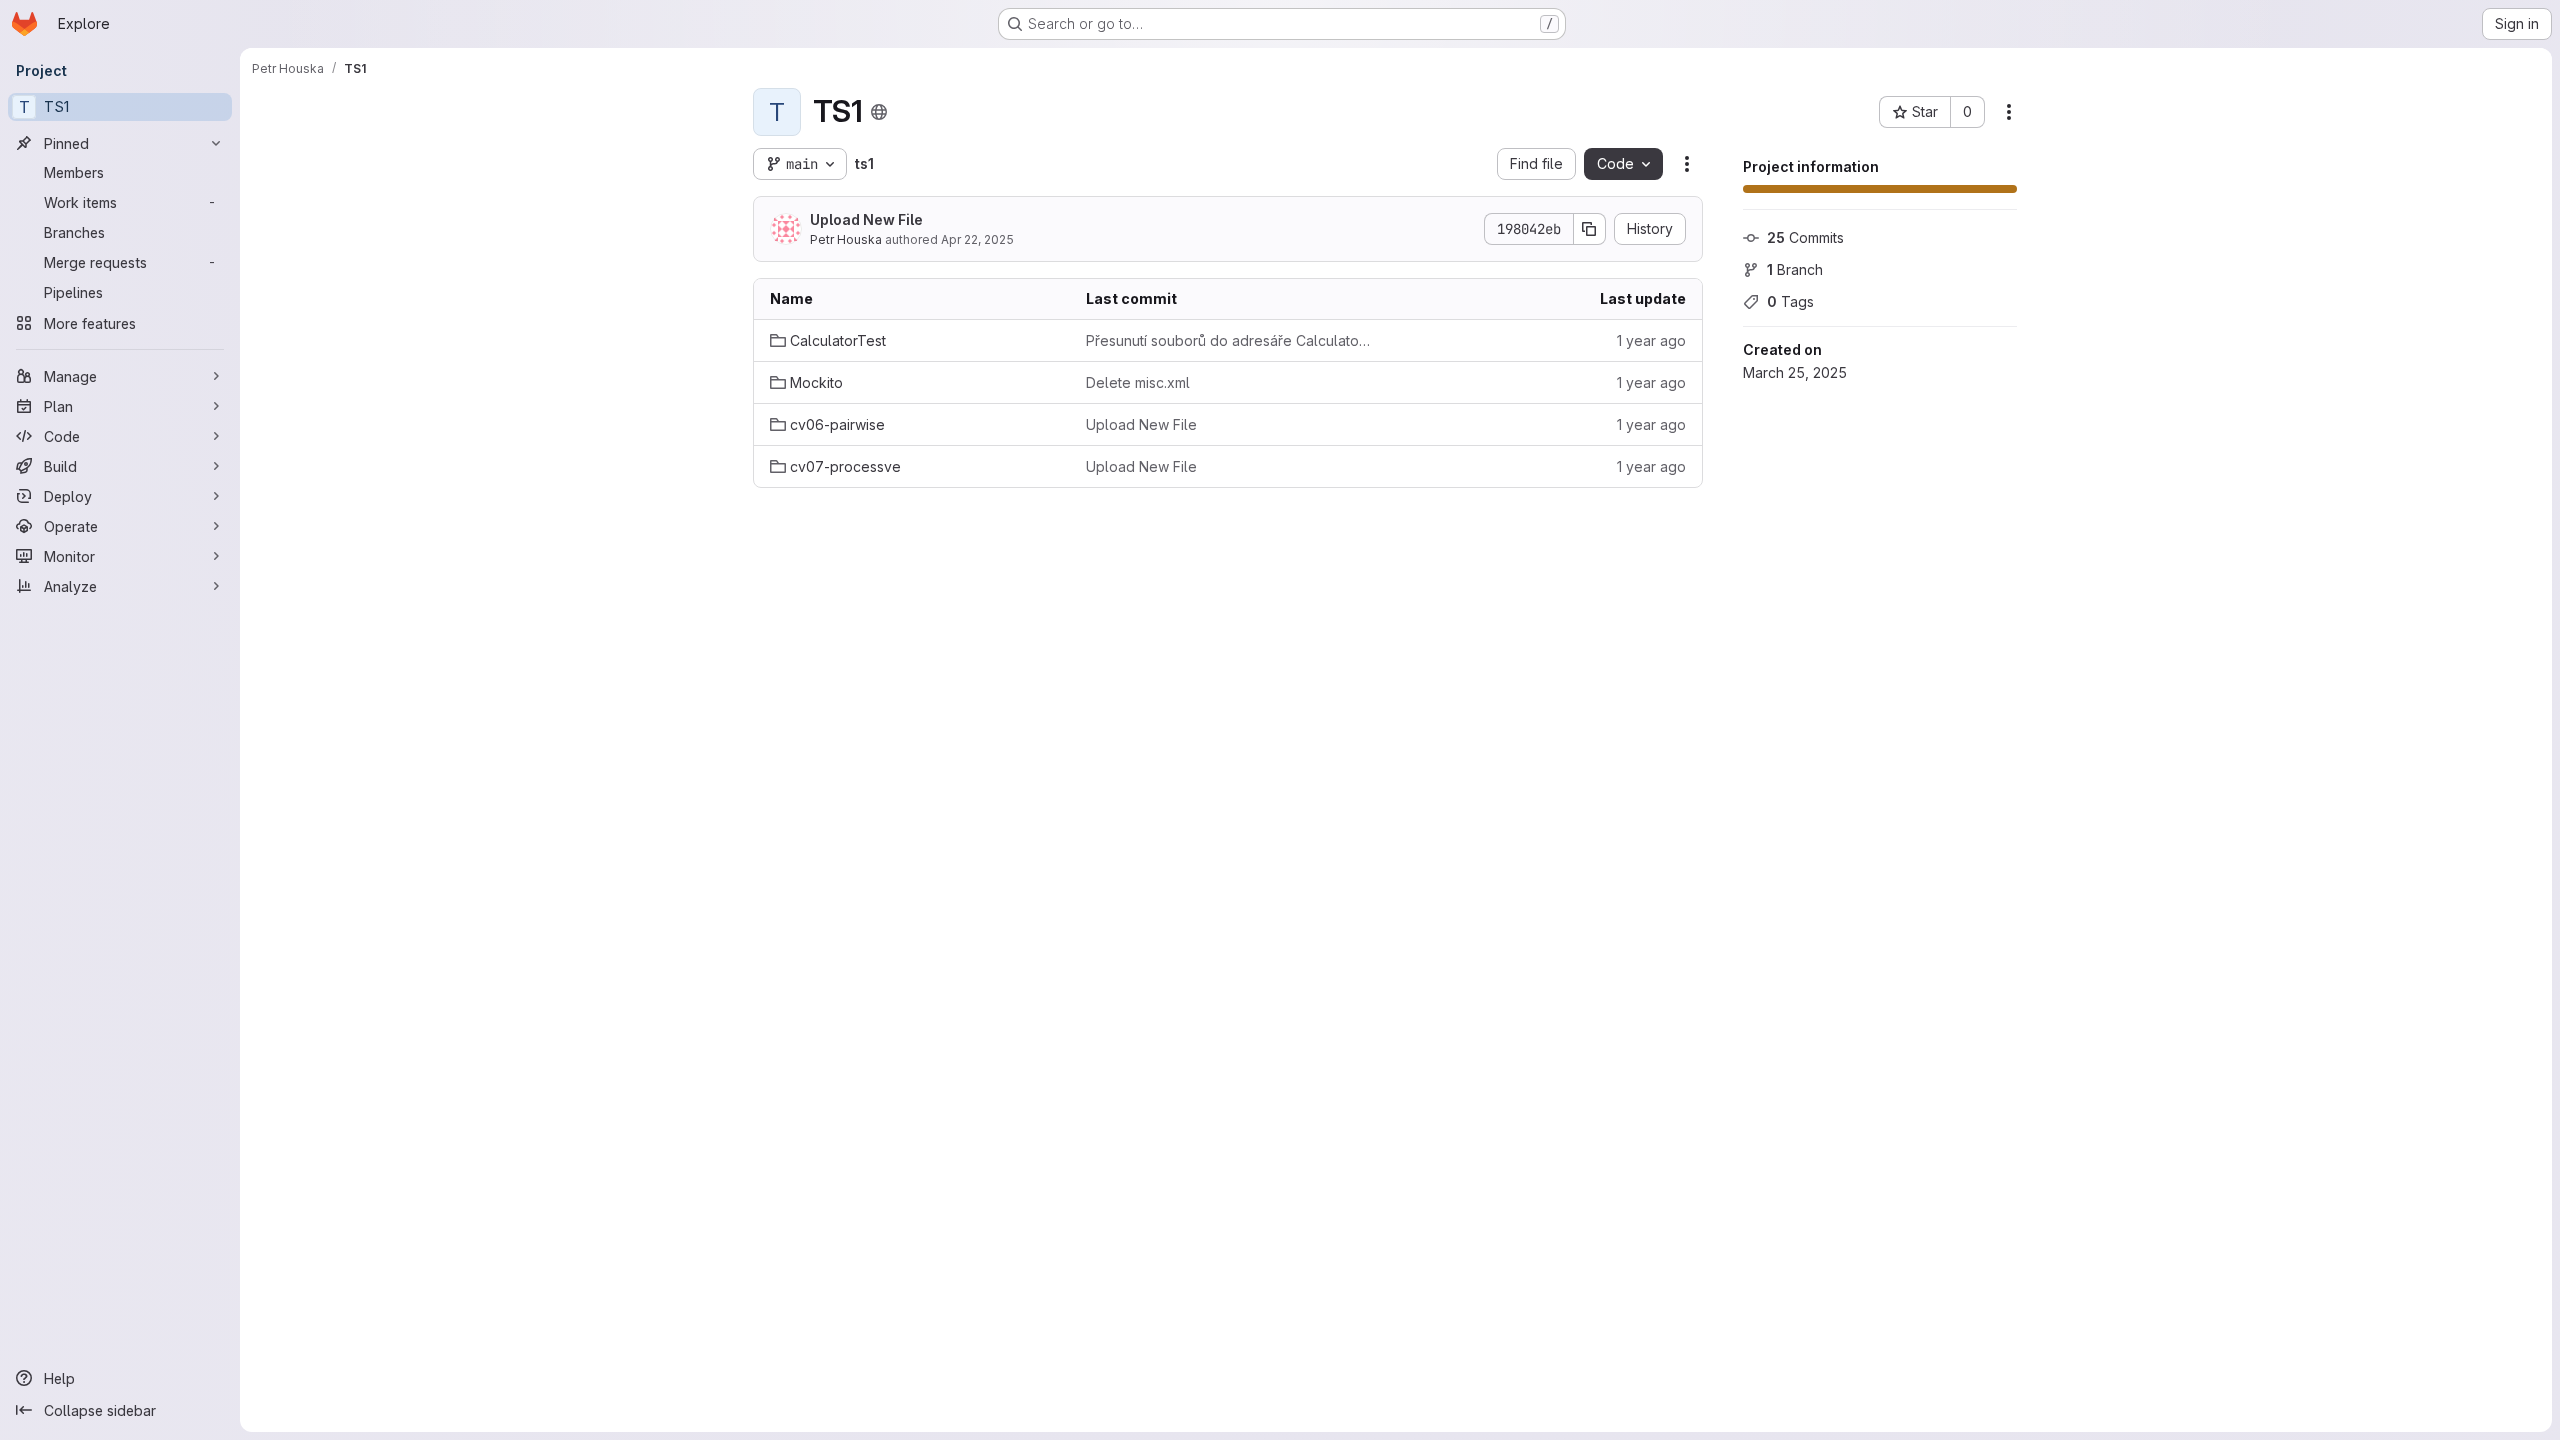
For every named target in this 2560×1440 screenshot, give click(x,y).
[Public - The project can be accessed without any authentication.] (879, 112)
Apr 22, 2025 (977, 239)
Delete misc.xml (1138, 382)
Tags (1790, 301)
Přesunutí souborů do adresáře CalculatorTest (1228, 340)
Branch (1795, 269)
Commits (1805, 237)
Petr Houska (846, 239)
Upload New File (866, 219)
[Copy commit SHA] (1590, 229)
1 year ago (1651, 340)
